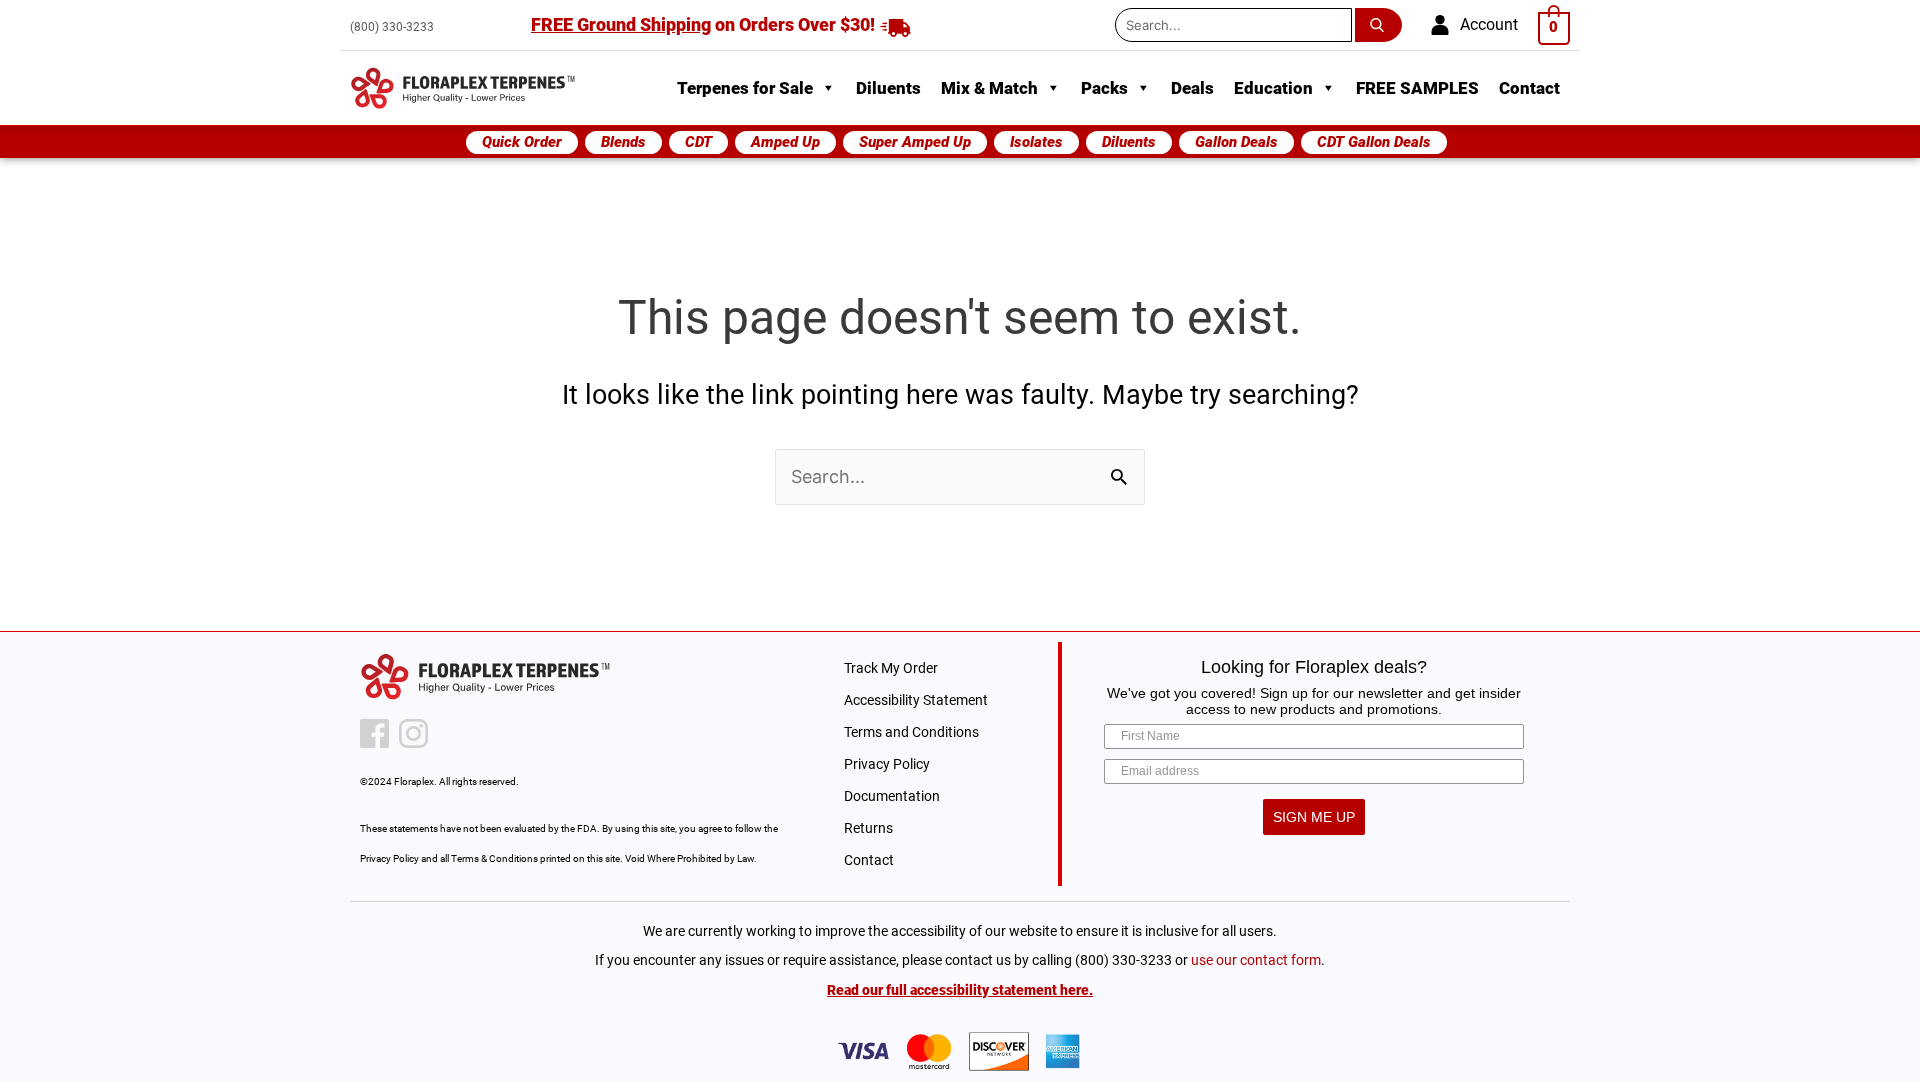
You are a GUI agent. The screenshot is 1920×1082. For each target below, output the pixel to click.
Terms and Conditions (911, 732)
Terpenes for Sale (745, 88)
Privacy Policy (887, 764)
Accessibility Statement (916, 700)
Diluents (888, 88)
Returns (868, 828)
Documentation (892, 796)
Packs (1104, 88)
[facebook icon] (374, 733)
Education (1273, 88)
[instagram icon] (413, 733)
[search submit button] (1382, 25)
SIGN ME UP (1314, 817)
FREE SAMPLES (1417, 88)
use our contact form (1256, 960)
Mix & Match (989, 88)
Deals (1192, 88)
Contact (1529, 88)
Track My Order (891, 668)
